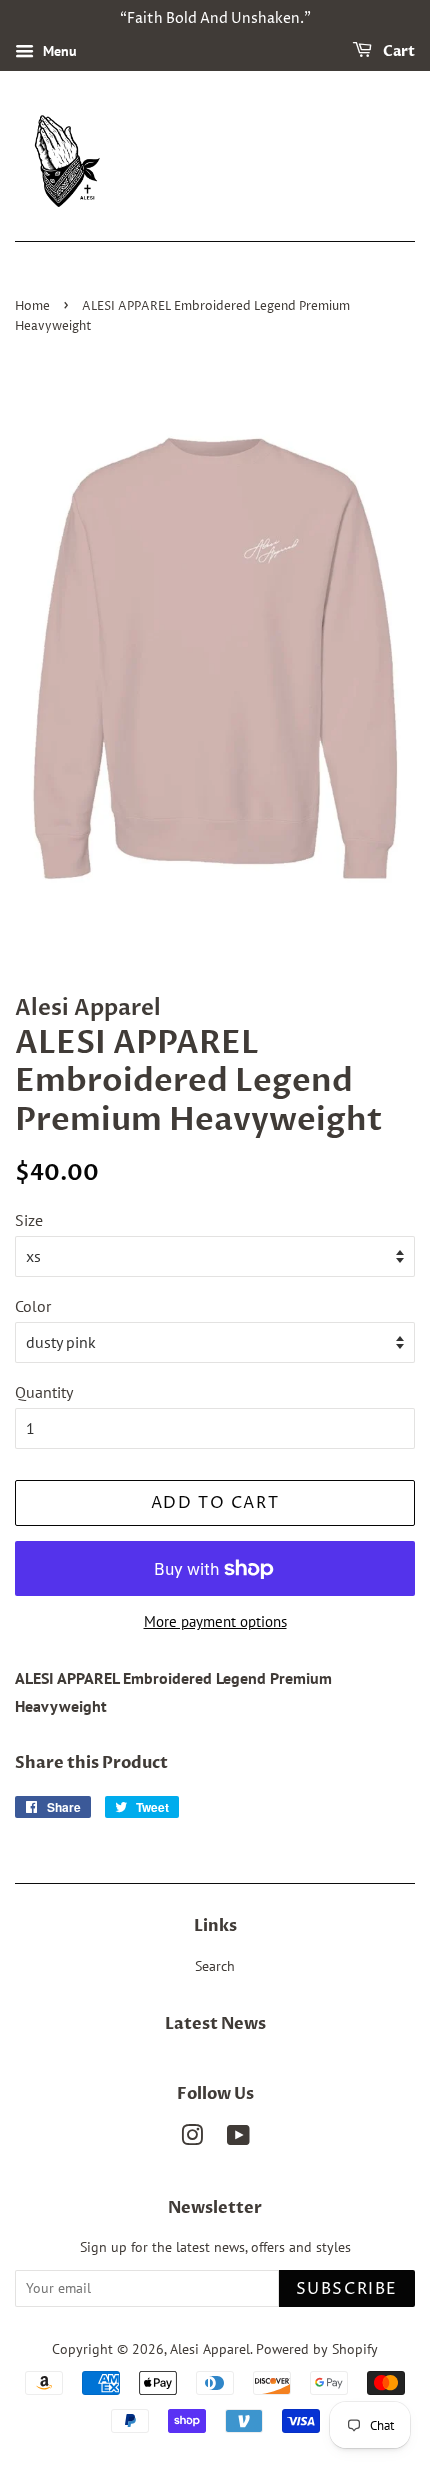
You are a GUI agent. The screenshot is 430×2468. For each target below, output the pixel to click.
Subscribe (347, 2289)
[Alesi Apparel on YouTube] (238, 2139)
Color (33, 1306)
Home (32, 306)
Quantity (44, 1392)
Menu (58, 51)
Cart (397, 51)
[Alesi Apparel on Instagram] (192, 2139)
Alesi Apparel (210, 2349)
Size (29, 1220)
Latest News (215, 2024)
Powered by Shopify (317, 2349)
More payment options (215, 1621)
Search (215, 1966)
